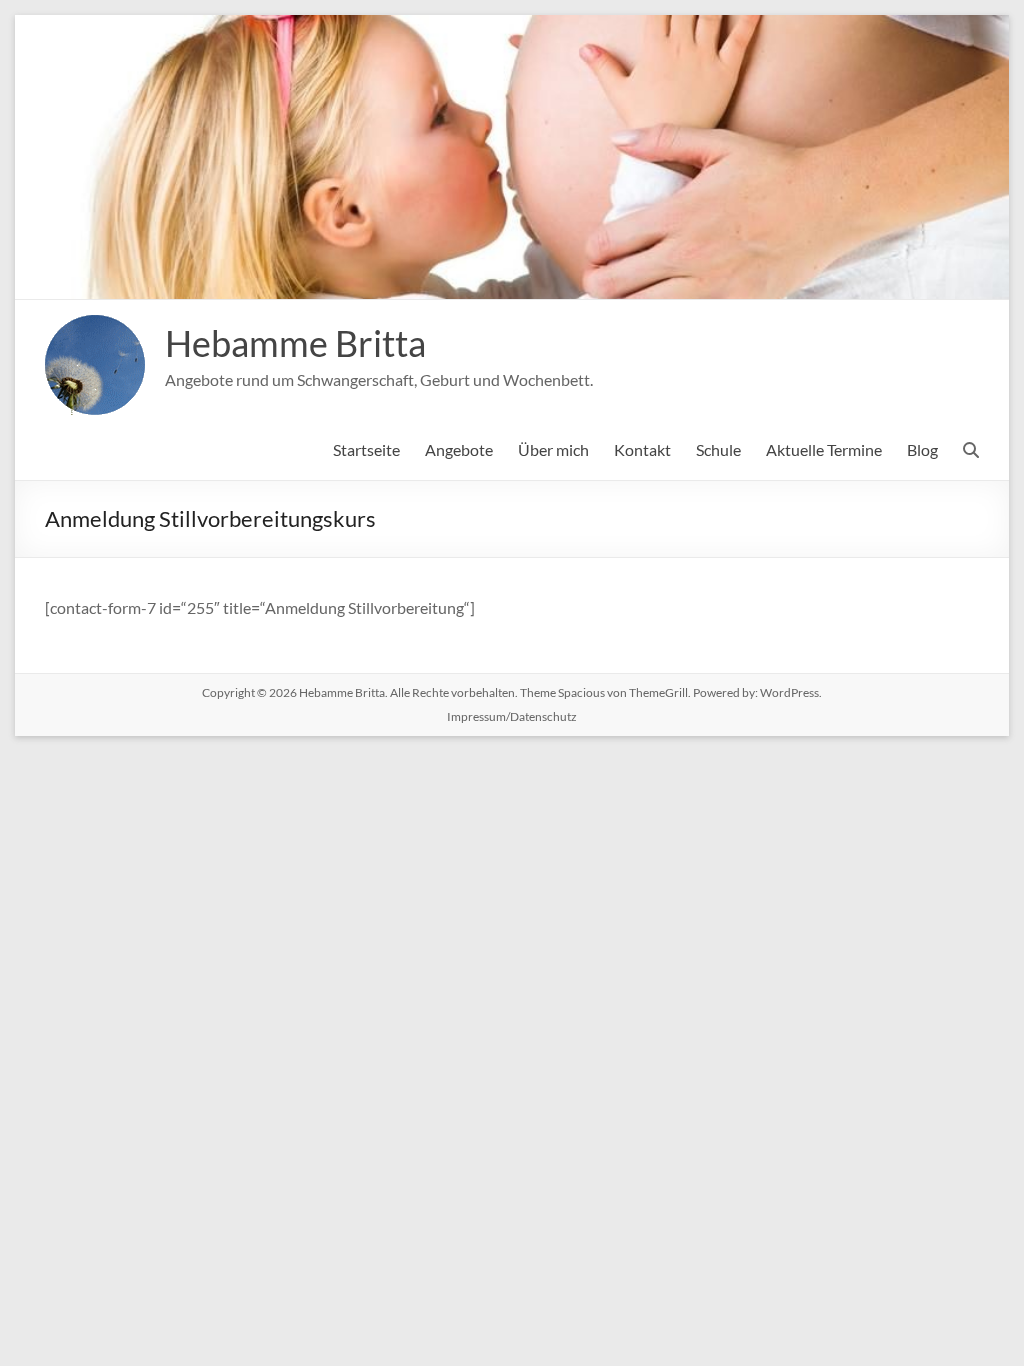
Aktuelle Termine (824, 449)
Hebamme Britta (295, 343)
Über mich (553, 449)
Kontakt (642, 449)
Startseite (366, 449)
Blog (922, 449)
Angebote (459, 449)
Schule (718, 449)
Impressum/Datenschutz (512, 716)
